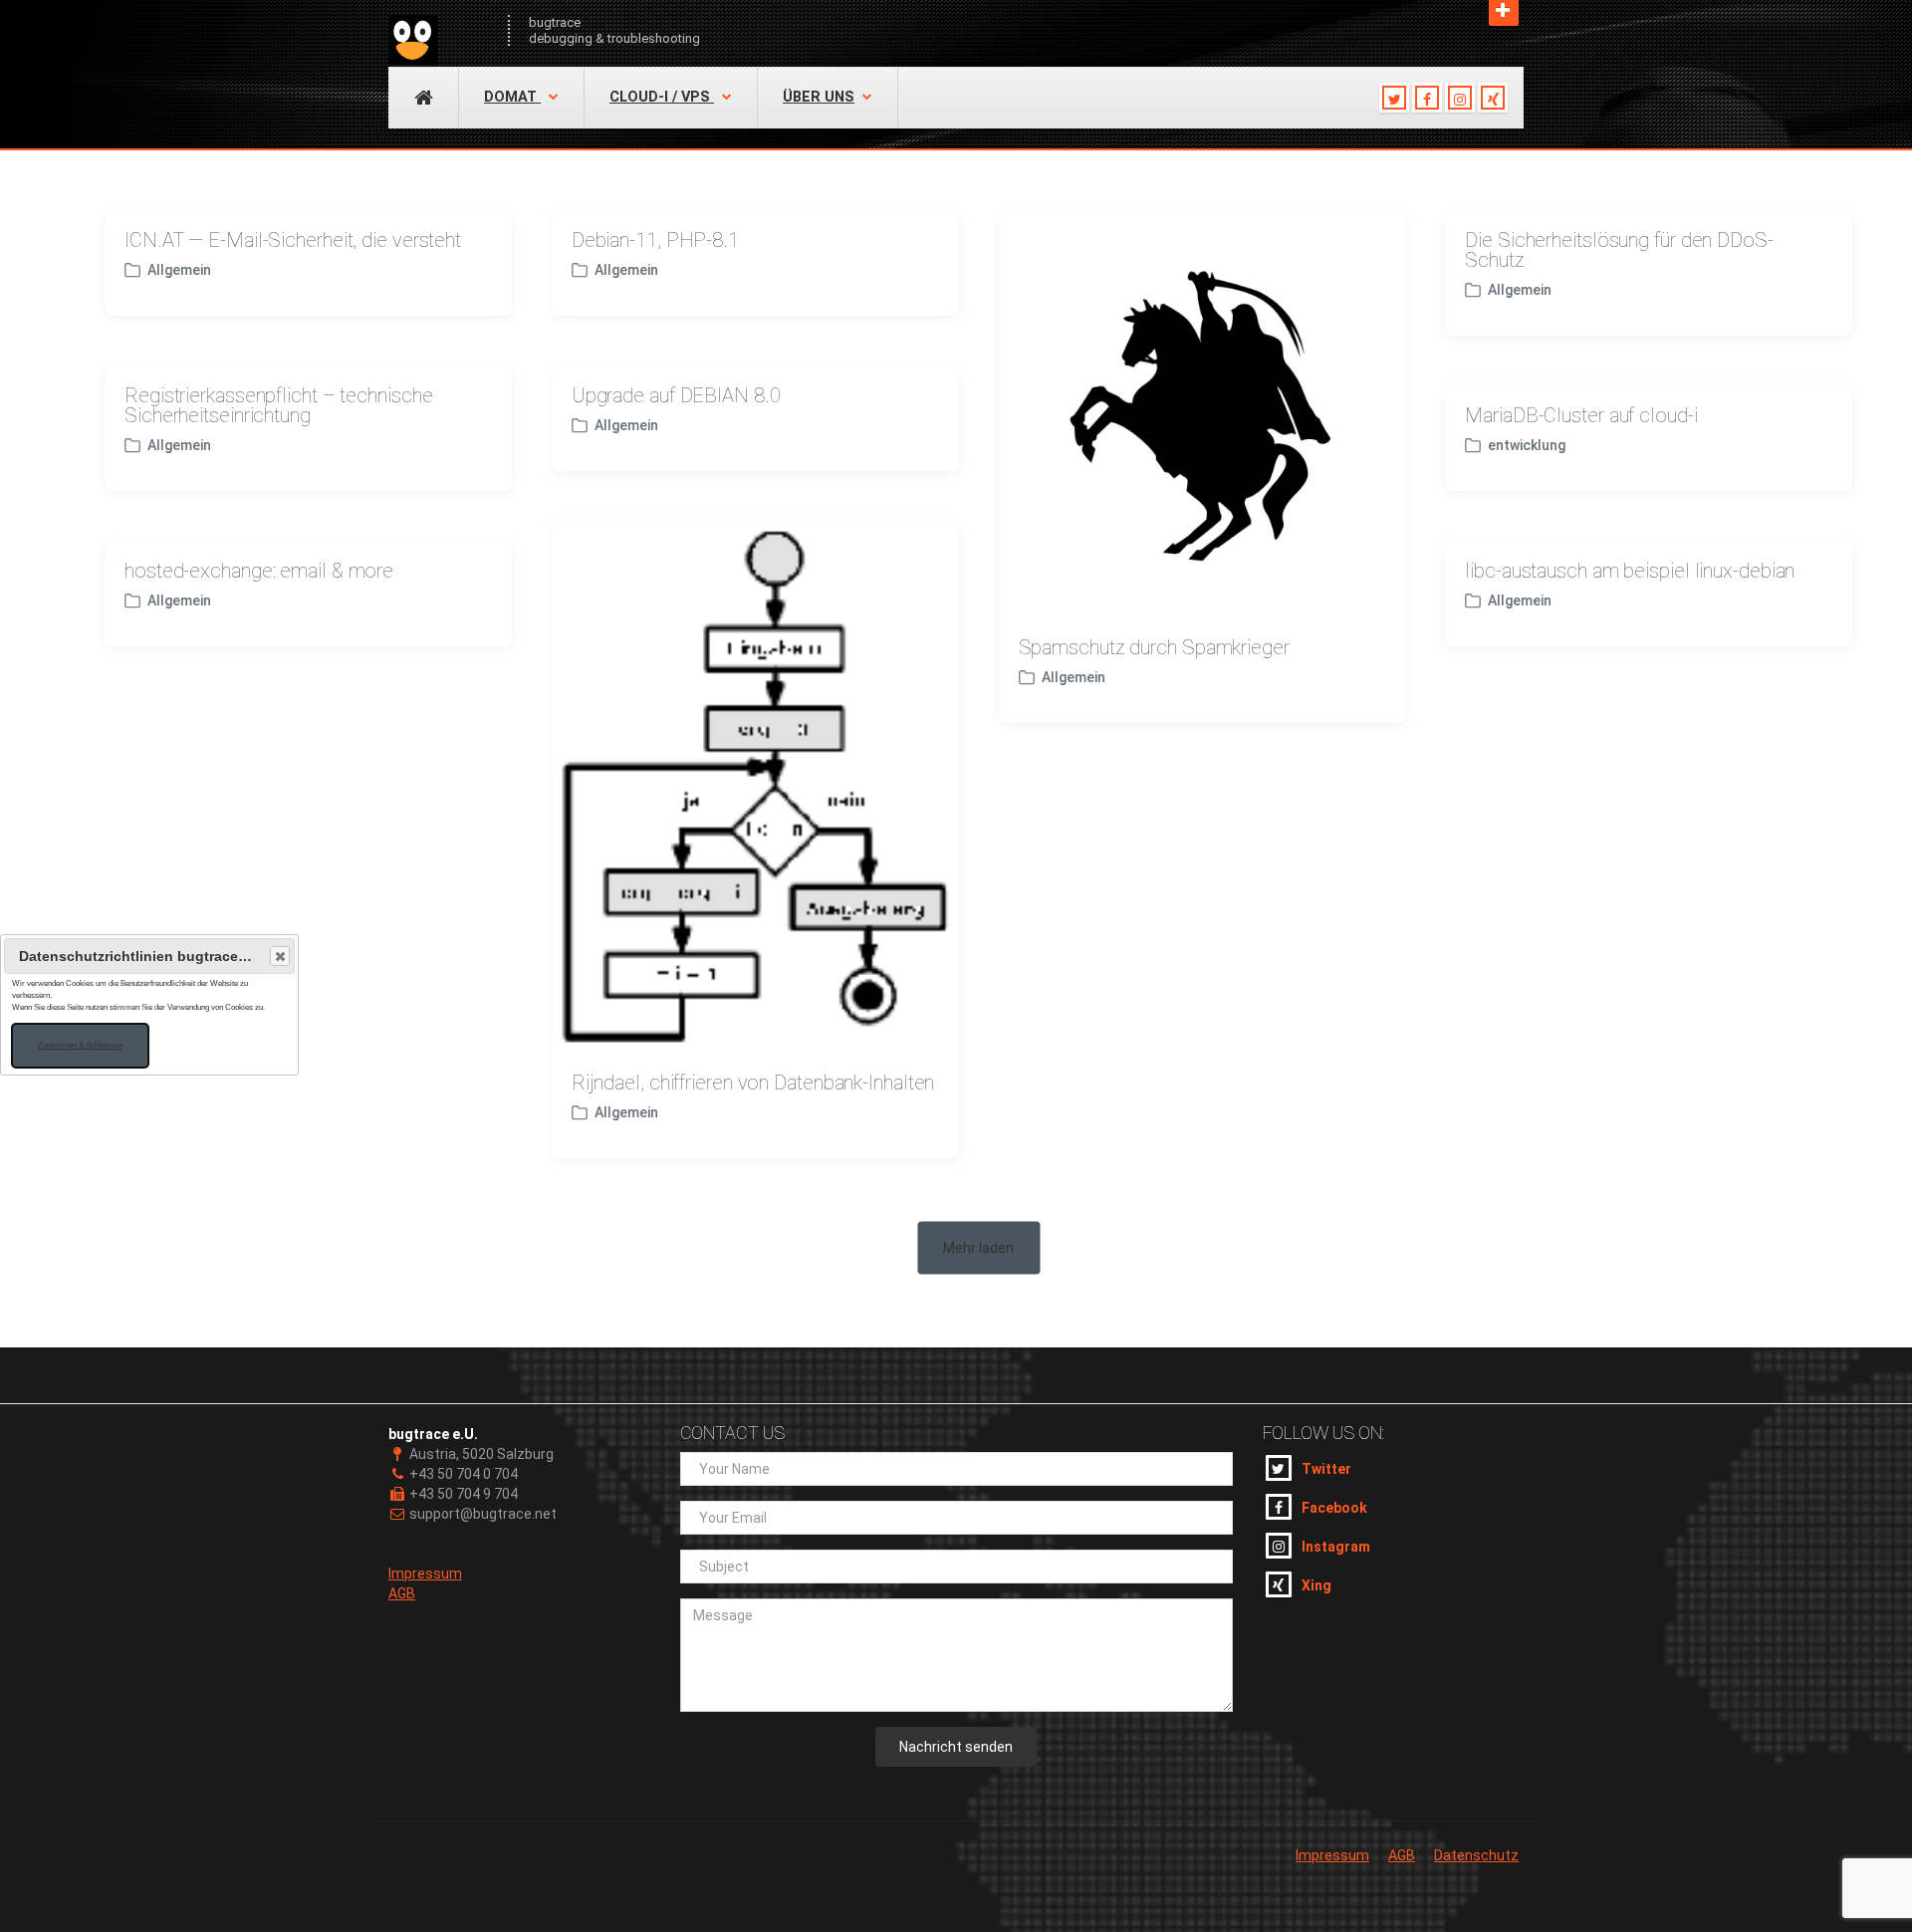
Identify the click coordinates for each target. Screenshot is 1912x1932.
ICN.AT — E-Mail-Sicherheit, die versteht (293, 240)
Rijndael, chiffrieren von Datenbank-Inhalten (753, 1083)
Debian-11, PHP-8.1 (655, 240)
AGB (402, 1593)
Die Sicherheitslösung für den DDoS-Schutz (1619, 250)
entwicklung (1527, 445)
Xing (1316, 1585)
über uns (819, 97)
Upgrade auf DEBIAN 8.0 (676, 395)
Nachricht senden (956, 1747)
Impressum (425, 1573)
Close (280, 956)
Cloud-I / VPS (662, 97)
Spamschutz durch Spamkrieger (1154, 647)
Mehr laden (978, 1248)
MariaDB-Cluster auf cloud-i (1581, 415)
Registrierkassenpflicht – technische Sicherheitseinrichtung (278, 405)
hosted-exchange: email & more (259, 571)
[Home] (438, 30)
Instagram (1336, 1547)
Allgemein (179, 270)
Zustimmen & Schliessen (80, 1045)
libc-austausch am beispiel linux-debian (1630, 571)
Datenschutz (1476, 1855)
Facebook (1334, 1508)
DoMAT (512, 97)
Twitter (1326, 1469)
